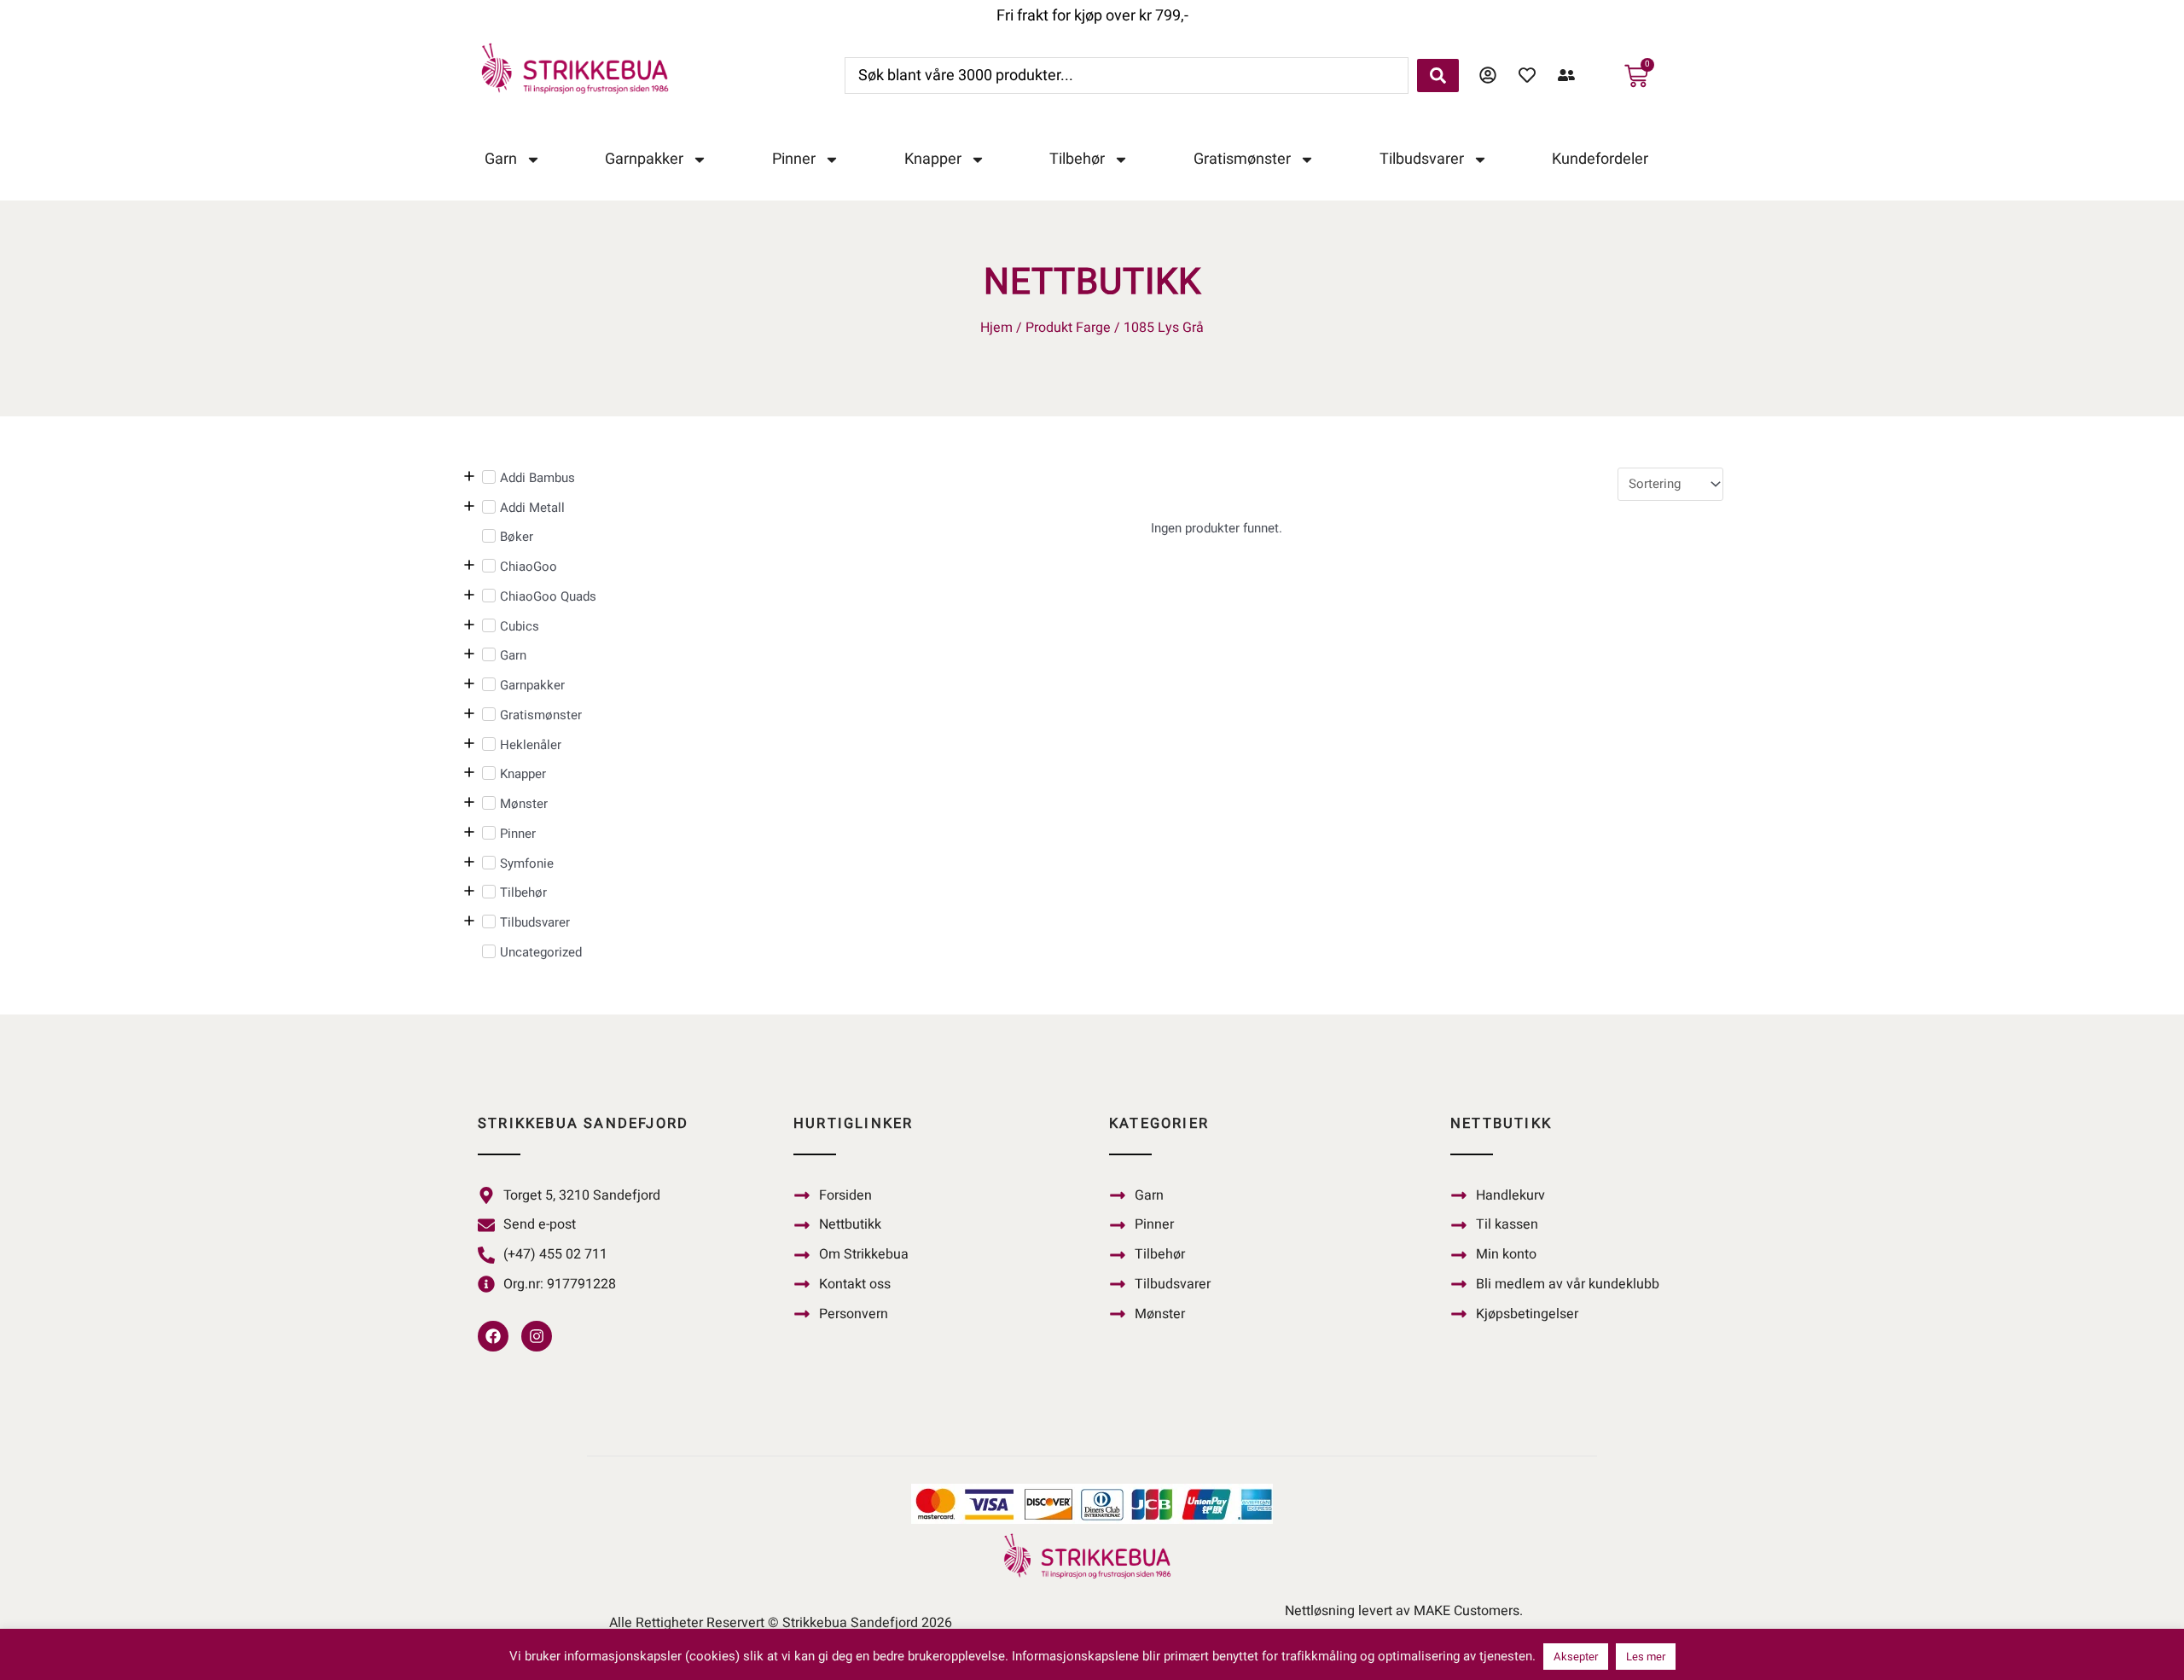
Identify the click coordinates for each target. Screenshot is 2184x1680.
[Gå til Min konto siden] (1492, 75)
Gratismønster (1242, 159)
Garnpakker (644, 159)
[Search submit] (1438, 76)
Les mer (1646, 1657)
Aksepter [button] (1576, 1657)
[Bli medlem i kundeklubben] (1571, 75)
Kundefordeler (1600, 159)
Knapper (933, 159)
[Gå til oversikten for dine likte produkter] (1531, 75)
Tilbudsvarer (1422, 159)
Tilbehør (1077, 159)
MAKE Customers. (1468, 1611)
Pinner (794, 159)
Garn (501, 159)
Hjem (996, 328)
